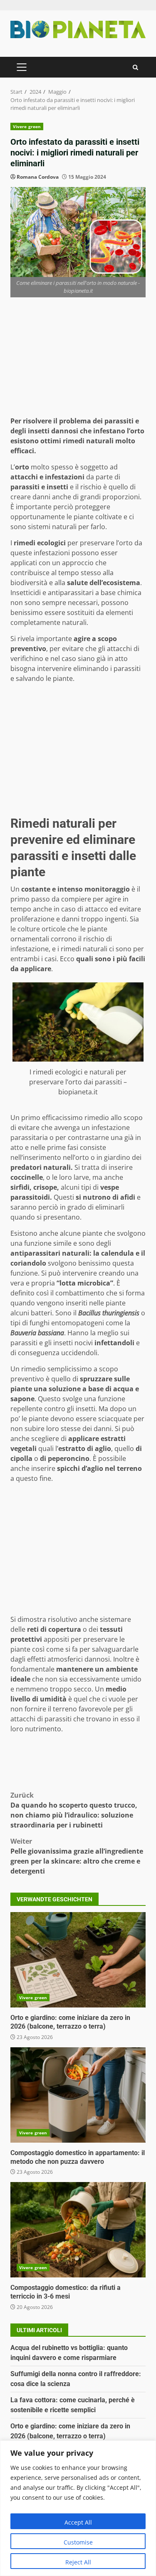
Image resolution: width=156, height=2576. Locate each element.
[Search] (135, 67)
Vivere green (27, 126)
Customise (78, 2542)
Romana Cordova (38, 177)
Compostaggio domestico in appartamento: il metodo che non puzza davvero (78, 2095)
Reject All (78, 2562)
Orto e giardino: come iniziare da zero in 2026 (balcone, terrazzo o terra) (78, 1960)
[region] (78, 2508)
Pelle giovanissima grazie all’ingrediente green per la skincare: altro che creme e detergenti (77, 1856)
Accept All (78, 2522)
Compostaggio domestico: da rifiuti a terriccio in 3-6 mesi (78, 2230)
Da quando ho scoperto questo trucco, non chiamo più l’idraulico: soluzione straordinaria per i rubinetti (74, 1810)
